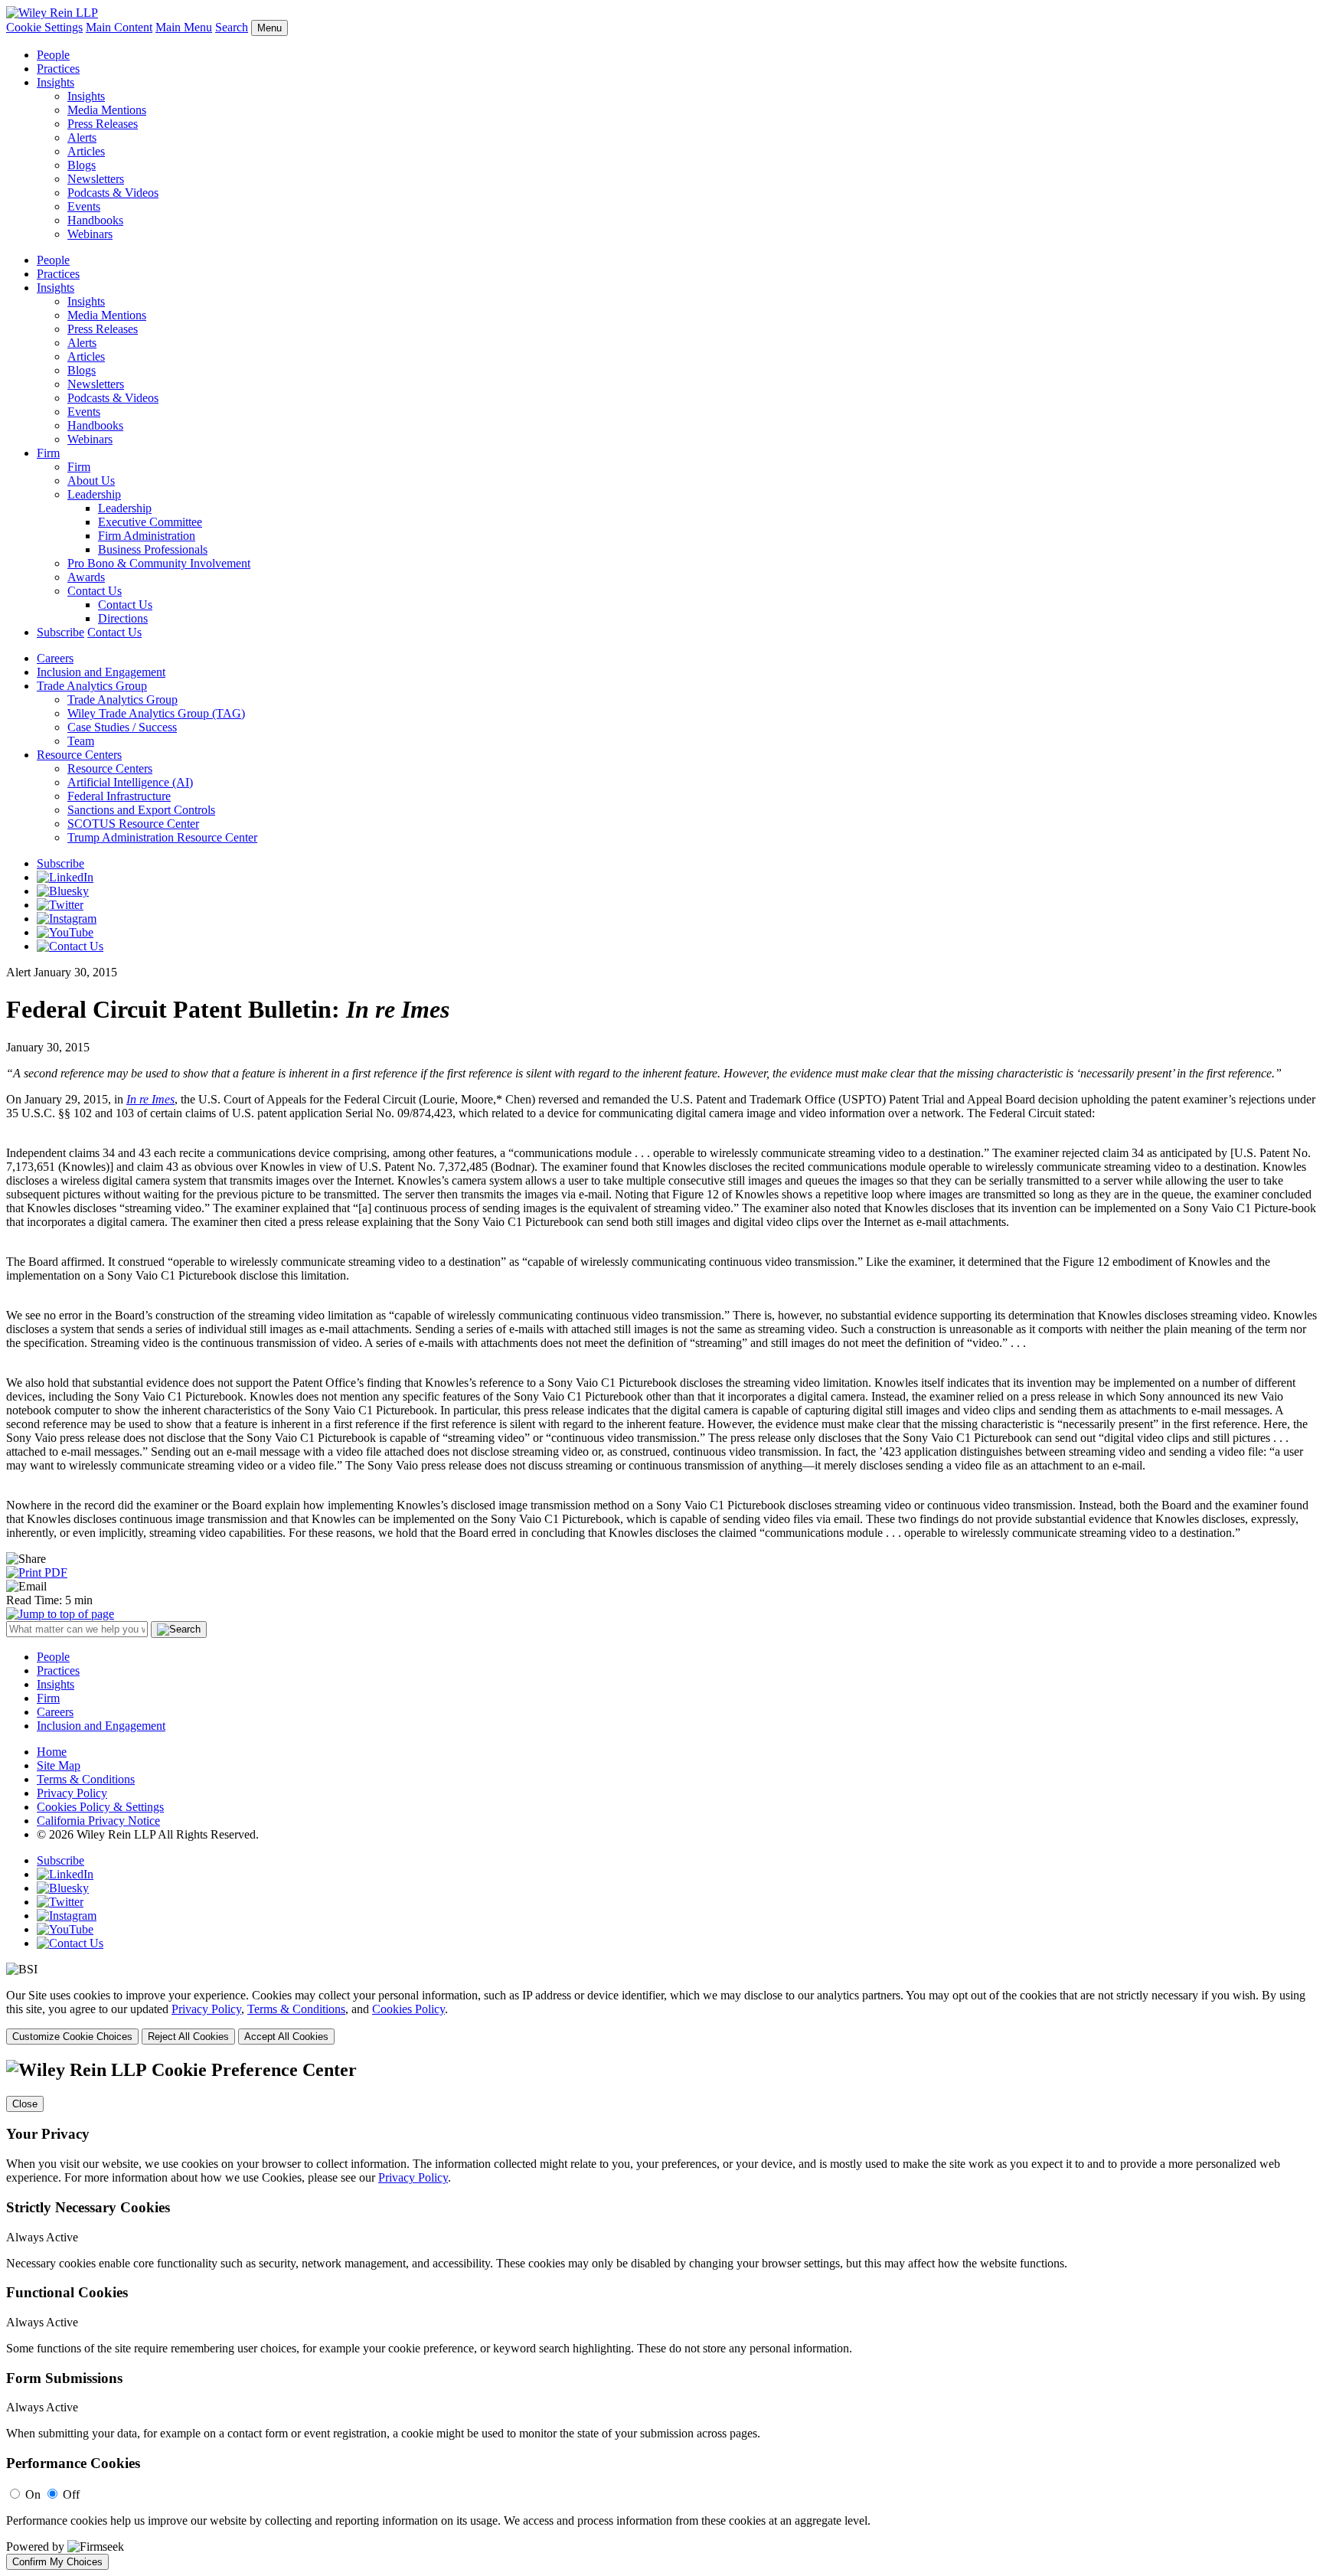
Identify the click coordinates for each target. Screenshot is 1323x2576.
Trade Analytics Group (92, 686)
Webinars (90, 234)
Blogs (82, 165)
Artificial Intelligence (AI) (130, 782)
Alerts (82, 137)
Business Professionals (153, 549)
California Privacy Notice (98, 1821)
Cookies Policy (408, 2009)
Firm (48, 453)
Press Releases (103, 124)
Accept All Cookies (286, 2037)
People (53, 55)
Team (81, 741)
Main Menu (184, 27)
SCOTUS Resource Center (133, 824)
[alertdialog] (661, 2315)
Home (52, 1752)
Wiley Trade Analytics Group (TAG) (156, 713)
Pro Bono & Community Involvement (159, 563)
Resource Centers (79, 755)
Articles (86, 151)
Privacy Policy (72, 1793)
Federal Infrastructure (119, 796)
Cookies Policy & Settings (100, 1807)
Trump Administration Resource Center (162, 837)
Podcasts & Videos (113, 193)
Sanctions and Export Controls (141, 810)
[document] (661, 2315)
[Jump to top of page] (60, 1614)
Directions (123, 618)
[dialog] (661, 2017)
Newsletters (96, 179)
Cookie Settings (44, 27)
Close (25, 2104)
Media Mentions (107, 110)
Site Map (59, 1765)
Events (84, 206)
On (33, 2494)
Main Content (119, 27)
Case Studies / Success (122, 727)
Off (71, 2494)
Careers (55, 658)
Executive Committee (150, 522)
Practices (58, 69)
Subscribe (60, 632)
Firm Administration (147, 536)
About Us (91, 481)
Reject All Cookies (188, 2037)
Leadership (94, 494)
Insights (56, 82)
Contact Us (95, 591)
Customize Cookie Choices (72, 2037)
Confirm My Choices (57, 2562)
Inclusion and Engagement (101, 672)
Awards (86, 577)
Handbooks (95, 220)
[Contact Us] (70, 946)
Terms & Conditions (86, 1779)
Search (232, 27)
